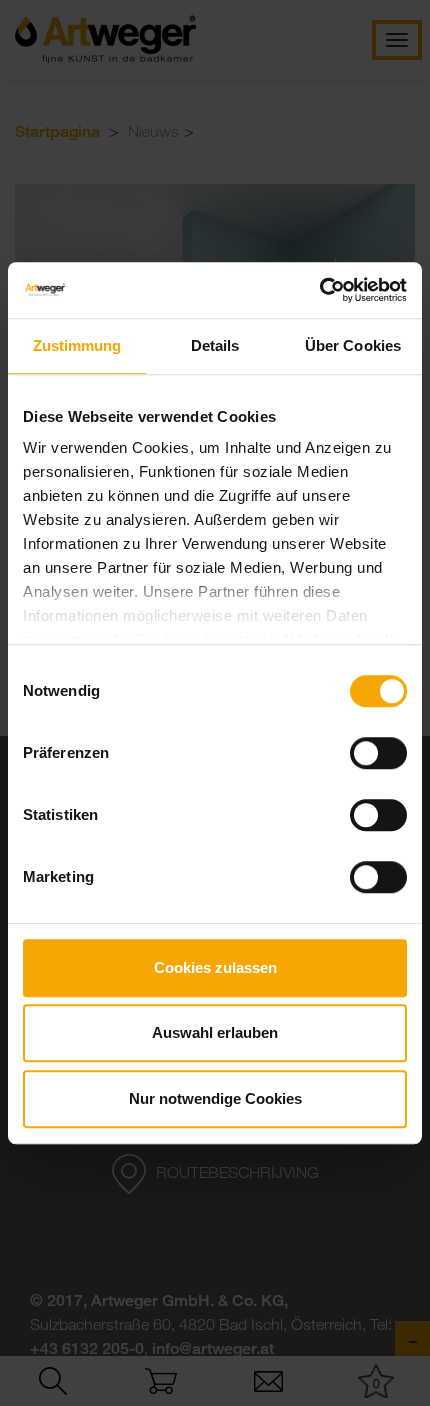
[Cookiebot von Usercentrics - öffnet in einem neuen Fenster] (319, 290)
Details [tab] (215, 345)
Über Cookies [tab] (353, 345)
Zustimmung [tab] (77, 345)
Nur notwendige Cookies (215, 1098)
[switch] (378, 753)
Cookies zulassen (215, 967)
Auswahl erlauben (215, 1032)
